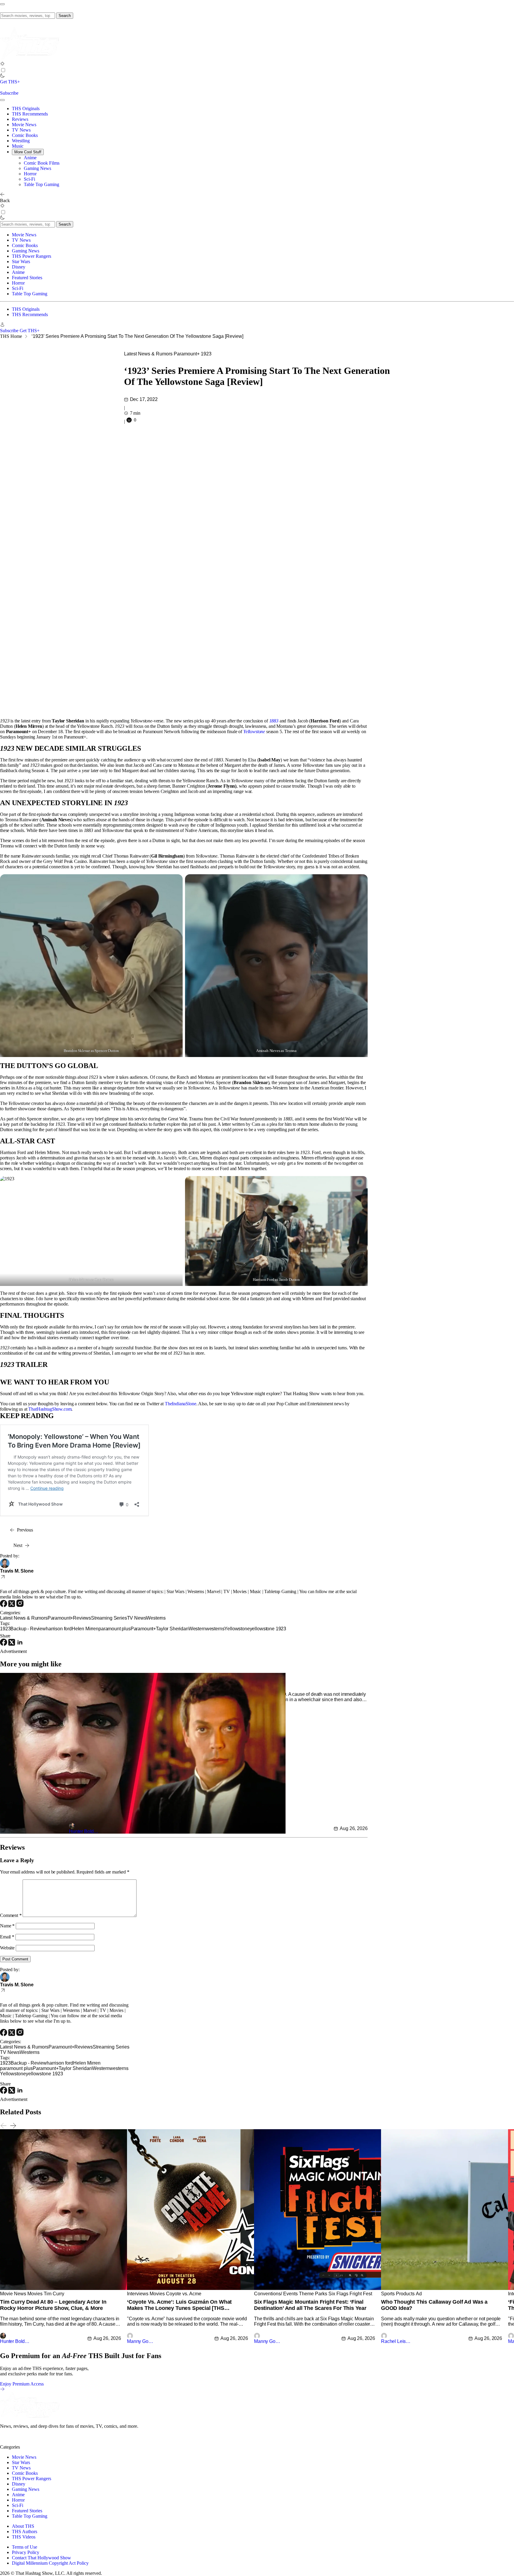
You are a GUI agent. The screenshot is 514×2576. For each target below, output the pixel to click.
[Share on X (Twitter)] (12, 1644)
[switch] (3, 70)
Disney (19, 267)
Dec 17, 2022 (144, 399)
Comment (11, 1915)
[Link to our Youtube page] (27, 2442)
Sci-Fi (29, 179)
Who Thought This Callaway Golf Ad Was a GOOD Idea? (434, 2305)
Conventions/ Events (276, 2294)
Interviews (138, 2294)
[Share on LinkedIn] (20, 1644)
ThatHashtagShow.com (50, 1409)
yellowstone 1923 (268, 1629)
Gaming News (37, 168)
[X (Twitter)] (12, 1605)
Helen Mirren (85, 1629)
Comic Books (25, 135)
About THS (23, 2526)
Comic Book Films (42, 163)
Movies (35, 2294)
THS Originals (26, 108)
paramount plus (115, 1629)
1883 (274, 721)
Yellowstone (254, 732)
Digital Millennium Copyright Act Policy (50, 2563)
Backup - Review (28, 1629)
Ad (419, 2294)
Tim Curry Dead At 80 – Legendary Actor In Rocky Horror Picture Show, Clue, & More (53, 2305)
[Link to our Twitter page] (5, 2442)
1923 (206, 354)
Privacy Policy (26, 2552)
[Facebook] (4, 1605)
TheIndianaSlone (181, 1404)
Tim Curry (54, 2294)
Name (7, 1926)
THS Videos (24, 2537)
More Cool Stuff (28, 152)
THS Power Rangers (32, 256)
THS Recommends (30, 114)
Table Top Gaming (41, 184)
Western (197, 1629)
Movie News (24, 125)
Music (18, 146)
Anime (30, 158)
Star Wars (21, 261)
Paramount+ (187, 354)
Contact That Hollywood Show (41, 2558)
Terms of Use (25, 2547)
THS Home (11, 336)
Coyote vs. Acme (184, 2294)
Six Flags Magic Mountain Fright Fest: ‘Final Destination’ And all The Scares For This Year (310, 2305)
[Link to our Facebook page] (37, 2442)
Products (405, 2294)
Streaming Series (109, 1618)
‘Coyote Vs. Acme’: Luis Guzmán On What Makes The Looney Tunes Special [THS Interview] (179, 2305)
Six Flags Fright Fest (350, 2294)
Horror (30, 174)
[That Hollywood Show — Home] (30, 58)
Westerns (156, 1618)
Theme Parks (313, 2294)
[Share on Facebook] (4, 1644)
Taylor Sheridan (172, 1629)
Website (7, 1948)
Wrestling (21, 141)
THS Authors (25, 2531)
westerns (215, 1629)
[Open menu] (2, 4)
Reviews (20, 119)
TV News (21, 130)
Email (7, 1937)
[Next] (13, 2126)
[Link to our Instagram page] (16, 2442)
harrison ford (59, 1629)
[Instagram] (20, 1605)
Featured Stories (27, 278)
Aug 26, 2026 (354, 1828)
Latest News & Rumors (148, 354)
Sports (388, 2294)
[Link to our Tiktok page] (47, 2442)
